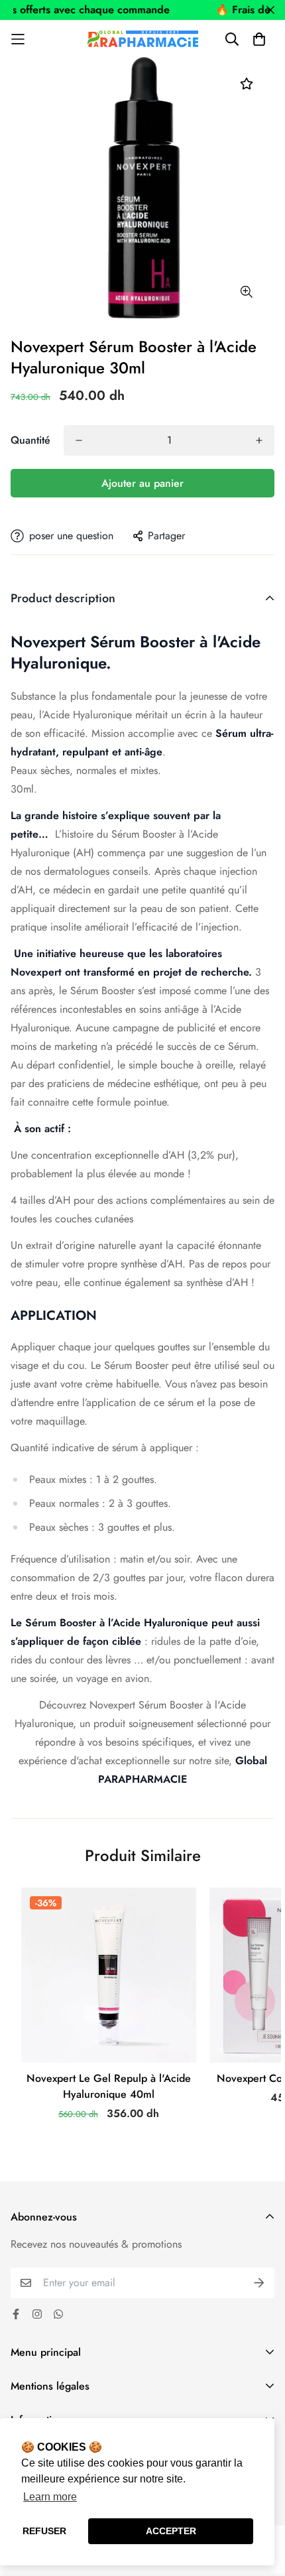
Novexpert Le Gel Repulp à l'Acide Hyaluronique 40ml (109, 2086)
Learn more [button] (50, 2497)
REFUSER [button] (44, 2531)
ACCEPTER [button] (171, 2531)
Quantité (30, 440)
